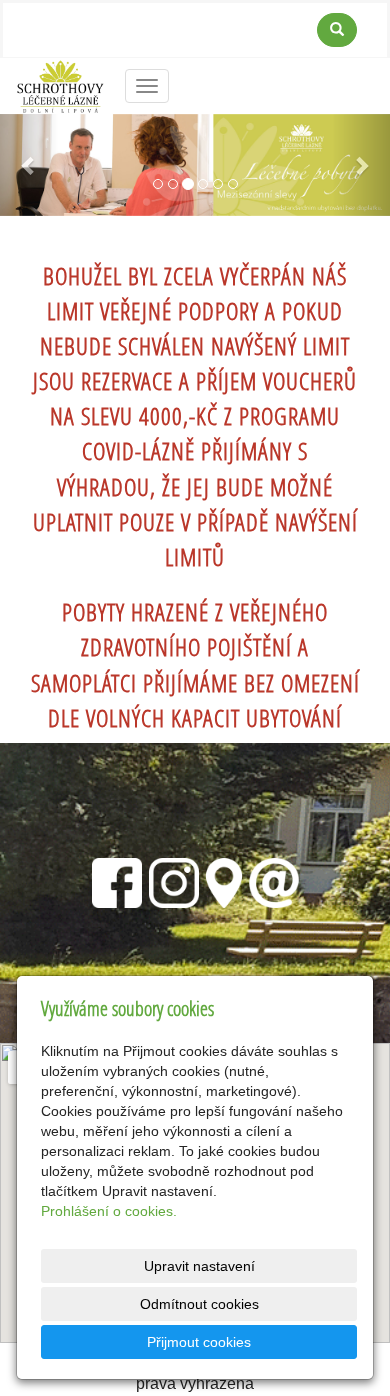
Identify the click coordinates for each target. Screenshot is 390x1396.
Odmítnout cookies (199, 1304)
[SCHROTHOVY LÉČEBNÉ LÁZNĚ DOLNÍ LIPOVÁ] (60, 84)
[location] (224, 879)
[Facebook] (117, 879)
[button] (29, 165)
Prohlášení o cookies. (109, 1211)
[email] (274, 879)
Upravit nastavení (199, 1266)
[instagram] (174, 879)
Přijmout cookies (199, 1342)
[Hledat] (337, 30)
